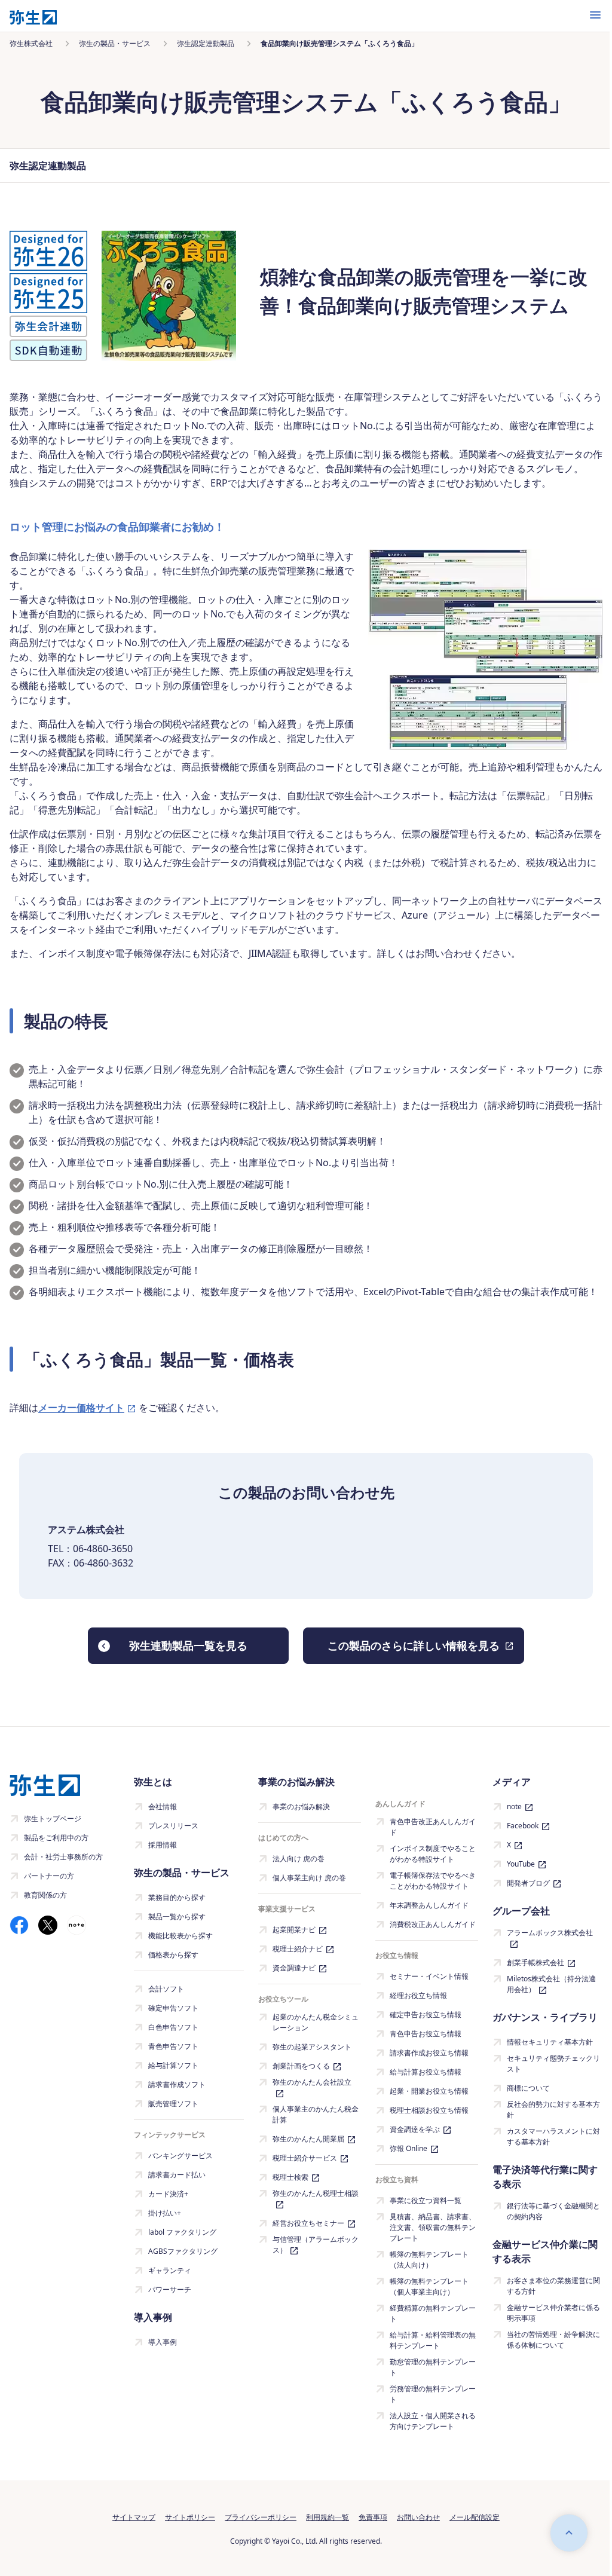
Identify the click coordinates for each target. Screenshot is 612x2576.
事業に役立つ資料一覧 (426, 2200)
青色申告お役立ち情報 (426, 2034)
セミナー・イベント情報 (429, 1976)
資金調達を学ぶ (415, 2129)
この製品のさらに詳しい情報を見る (414, 1645)
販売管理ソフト (173, 2104)
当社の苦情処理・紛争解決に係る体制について (553, 2340)
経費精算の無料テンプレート (433, 2313)
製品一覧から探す (177, 1916)
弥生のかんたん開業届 (308, 2139)
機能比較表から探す (180, 1936)
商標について (528, 2088)
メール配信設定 (475, 2517)
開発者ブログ (528, 1883)
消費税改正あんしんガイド (433, 1924)
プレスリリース (173, 1826)
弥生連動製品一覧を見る (188, 1645)
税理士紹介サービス (305, 2158)
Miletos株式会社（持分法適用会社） (551, 1984)
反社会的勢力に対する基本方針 (553, 2110)
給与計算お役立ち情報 (426, 2072)
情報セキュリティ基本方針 (550, 2042)
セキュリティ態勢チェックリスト (553, 2063)
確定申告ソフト (173, 2008)
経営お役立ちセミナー (308, 2223)
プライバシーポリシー (261, 2517)
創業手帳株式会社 (535, 1962)
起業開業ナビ (294, 1930)
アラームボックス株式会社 (550, 1933)
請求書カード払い (177, 2175)
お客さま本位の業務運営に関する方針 (553, 2286)
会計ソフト (166, 1989)
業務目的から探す (177, 1897)
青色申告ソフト (173, 2046)
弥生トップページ (53, 1818)
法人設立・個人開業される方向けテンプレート (433, 2421)
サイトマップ (134, 2517)
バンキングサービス (180, 2156)
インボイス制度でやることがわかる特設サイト (433, 1854)
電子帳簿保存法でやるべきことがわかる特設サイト (433, 1881)
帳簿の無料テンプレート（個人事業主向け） (429, 2286)
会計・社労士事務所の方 (63, 1857)
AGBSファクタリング (183, 2251)
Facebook (523, 1826)
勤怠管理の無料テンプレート (433, 2367)
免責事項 (373, 2517)
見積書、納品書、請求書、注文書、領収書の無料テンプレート (433, 2227)
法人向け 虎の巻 (299, 1858)
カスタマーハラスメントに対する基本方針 (553, 2136)
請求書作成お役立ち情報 (429, 2053)
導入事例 (163, 2342)
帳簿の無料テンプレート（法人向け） (429, 2260)
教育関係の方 (45, 1895)
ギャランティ (170, 2270)
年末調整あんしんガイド (429, 1905)
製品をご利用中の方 (56, 1838)
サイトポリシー (190, 2517)
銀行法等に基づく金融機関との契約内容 (553, 2211)
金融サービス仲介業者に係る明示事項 (553, 2313)
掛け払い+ (165, 2213)
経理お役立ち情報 (418, 1995)
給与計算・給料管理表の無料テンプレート (433, 2340)
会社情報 (163, 1806)
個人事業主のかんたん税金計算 (316, 2114)
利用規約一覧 (328, 2517)
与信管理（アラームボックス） (316, 2245)
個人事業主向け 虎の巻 (309, 1878)
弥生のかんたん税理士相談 (316, 2193)
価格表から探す (173, 1955)
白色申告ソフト (173, 2027)
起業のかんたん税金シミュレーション (316, 2022)
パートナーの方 (49, 1876)
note (514, 1806)
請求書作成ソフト (177, 2084)
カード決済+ (168, 2194)
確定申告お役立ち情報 (426, 2014)
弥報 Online (408, 2148)
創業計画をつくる (301, 2066)
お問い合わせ (418, 2517)
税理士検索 (290, 2177)
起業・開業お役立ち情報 (429, 2091)
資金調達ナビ (294, 1968)
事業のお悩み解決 (301, 1806)
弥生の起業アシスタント (312, 2047)
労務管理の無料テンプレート (433, 2394)
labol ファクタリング (182, 2232)
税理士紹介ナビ (298, 1949)
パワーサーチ (170, 2289)
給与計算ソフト (173, 2065)
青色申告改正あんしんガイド (433, 1827)
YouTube (521, 1864)
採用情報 (163, 1845)
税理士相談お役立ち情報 (429, 2110)
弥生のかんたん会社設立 (312, 2082)
